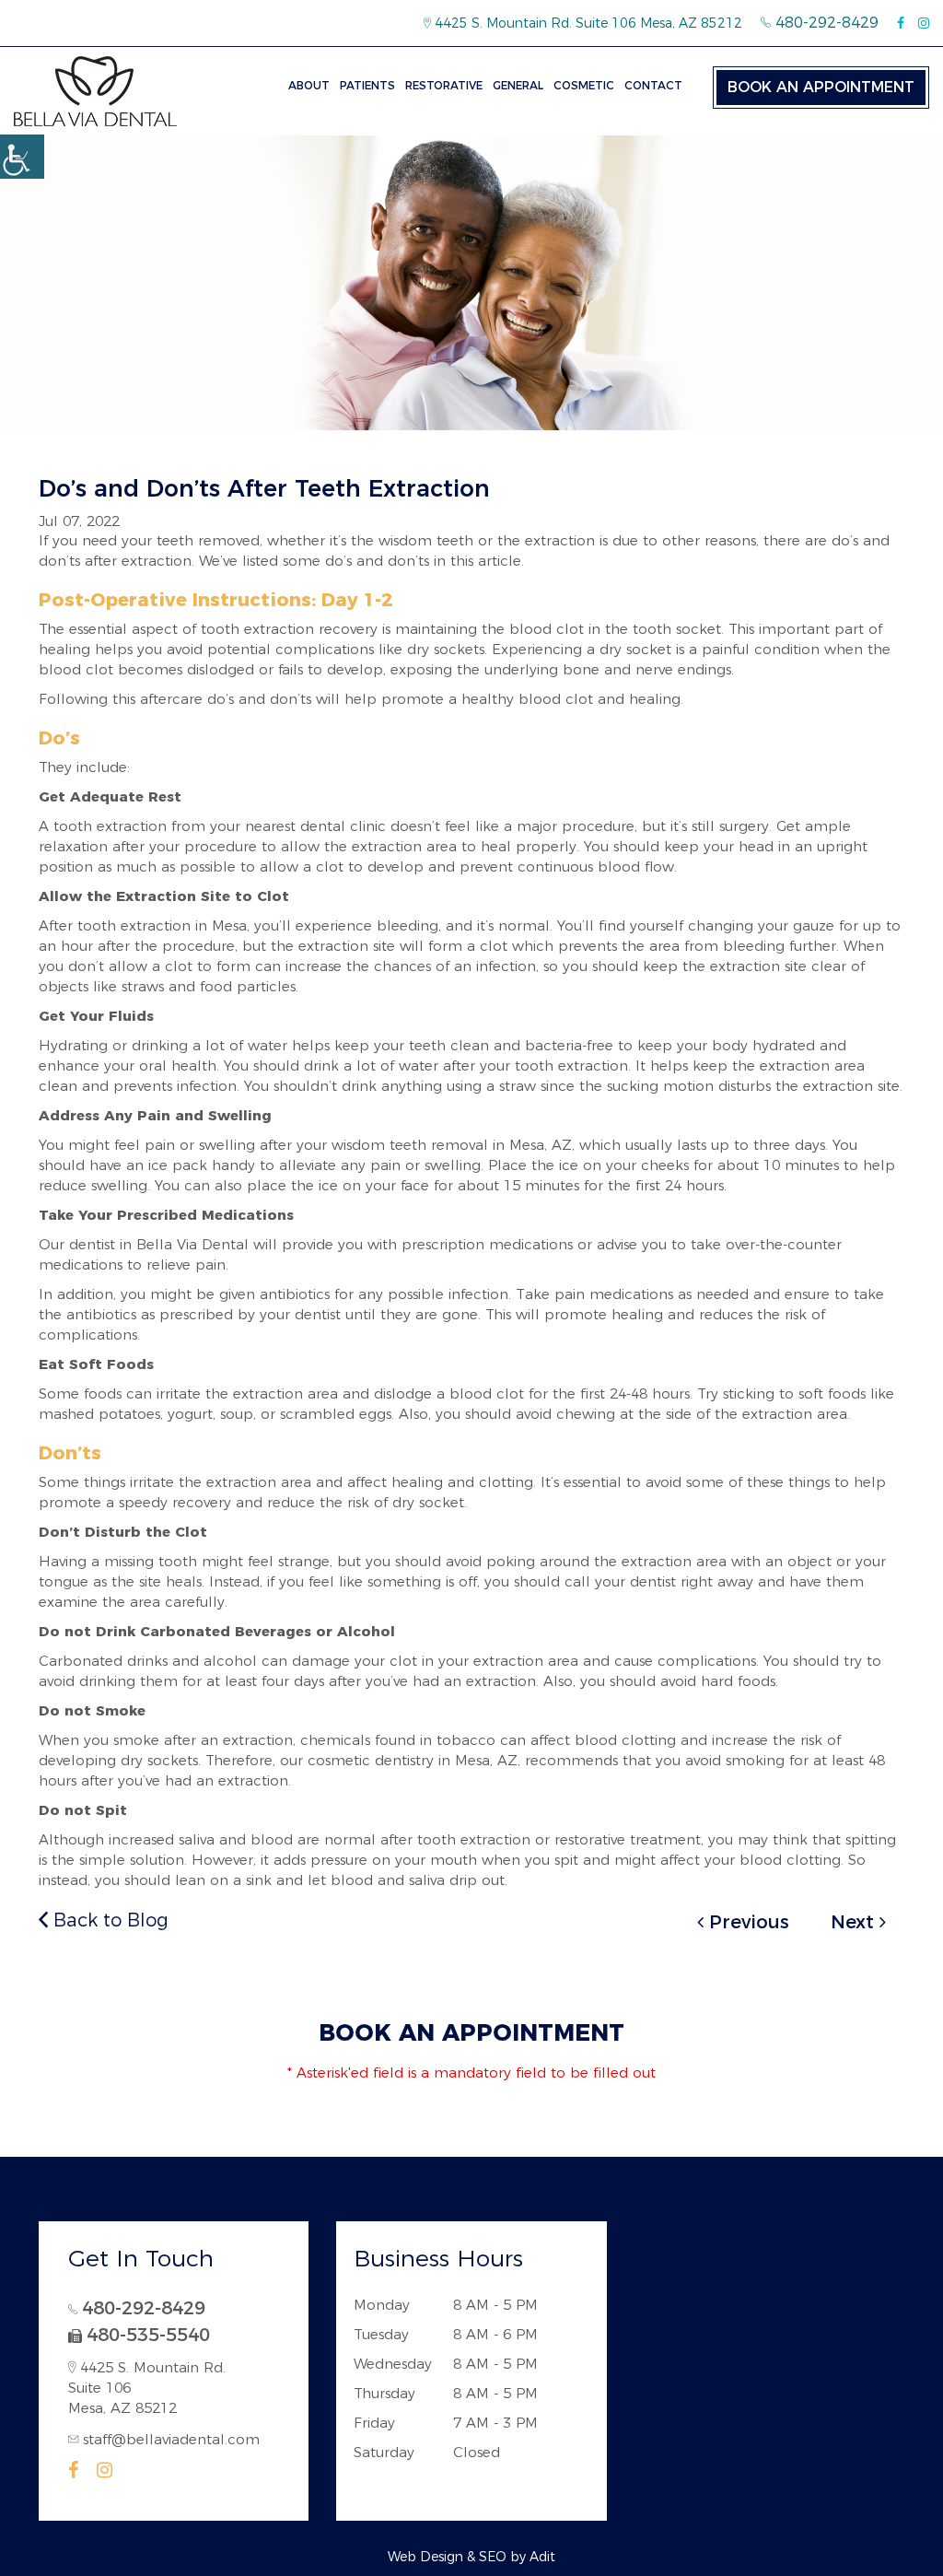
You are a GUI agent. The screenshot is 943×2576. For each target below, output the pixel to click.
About (309, 85)
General (518, 85)
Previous (746, 1922)
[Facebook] (901, 23)
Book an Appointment (821, 87)
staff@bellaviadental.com (171, 2439)
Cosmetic (584, 85)
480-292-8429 (825, 23)
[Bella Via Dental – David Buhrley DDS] (95, 91)
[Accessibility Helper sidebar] (22, 157)
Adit (542, 2557)
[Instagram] (924, 23)
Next (855, 1922)
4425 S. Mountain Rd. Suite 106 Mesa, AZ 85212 (587, 23)
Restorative (444, 85)
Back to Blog (108, 1920)
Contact (653, 85)
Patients (367, 85)
